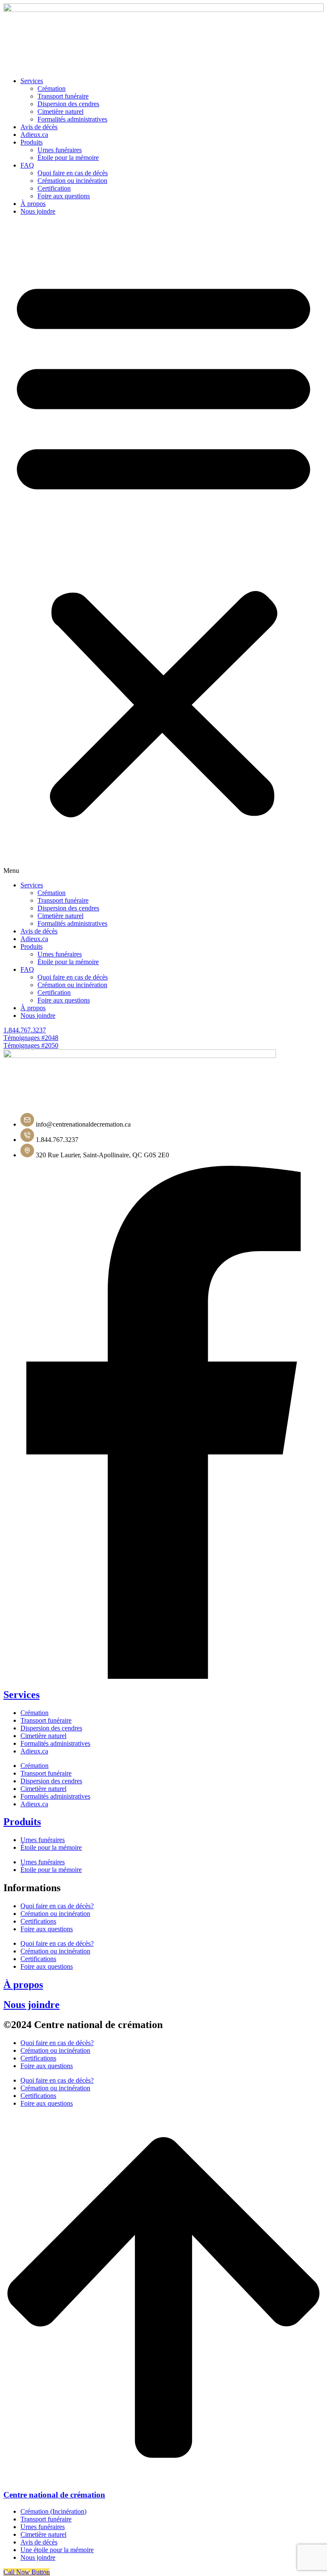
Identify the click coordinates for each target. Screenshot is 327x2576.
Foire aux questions (64, 196)
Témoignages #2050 (31, 1045)
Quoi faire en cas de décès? (57, 1906)
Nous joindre (38, 211)
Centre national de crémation (54, 2495)
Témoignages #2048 (31, 1038)
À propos (23, 1985)
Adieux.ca (34, 135)
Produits (32, 142)
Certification (54, 188)
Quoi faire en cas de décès (73, 173)
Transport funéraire (63, 96)
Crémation (52, 88)
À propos (33, 204)
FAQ (27, 165)
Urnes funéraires (60, 150)
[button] (163, 548)
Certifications (38, 1921)
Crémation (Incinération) (53, 2511)
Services (32, 81)
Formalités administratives (72, 119)
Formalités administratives (55, 1743)
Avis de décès (39, 127)
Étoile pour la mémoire (68, 158)
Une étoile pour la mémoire (57, 2550)
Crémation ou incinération (72, 181)
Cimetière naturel (60, 112)
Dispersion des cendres (68, 104)
